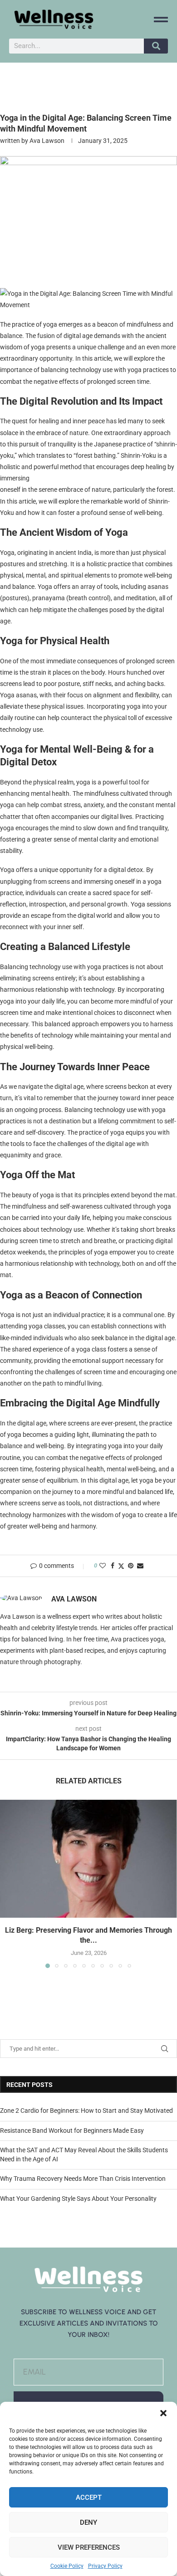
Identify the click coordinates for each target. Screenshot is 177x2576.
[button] (163, 2413)
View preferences (89, 2547)
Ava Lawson (47, 141)
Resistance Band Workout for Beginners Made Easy (72, 2130)
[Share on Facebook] (113, 1566)
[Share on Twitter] (121, 1566)
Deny (88, 2522)
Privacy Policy (105, 2566)
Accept (89, 2498)
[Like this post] (103, 1566)
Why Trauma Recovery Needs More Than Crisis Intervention (83, 2179)
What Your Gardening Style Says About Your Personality (78, 2199)
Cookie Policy (67, 2566)
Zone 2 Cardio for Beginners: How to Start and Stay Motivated (86, 2111)
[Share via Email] (140, 1566)
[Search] (156, 46)
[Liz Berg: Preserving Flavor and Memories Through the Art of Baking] (88, 1859)
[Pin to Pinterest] (131, 1566)
